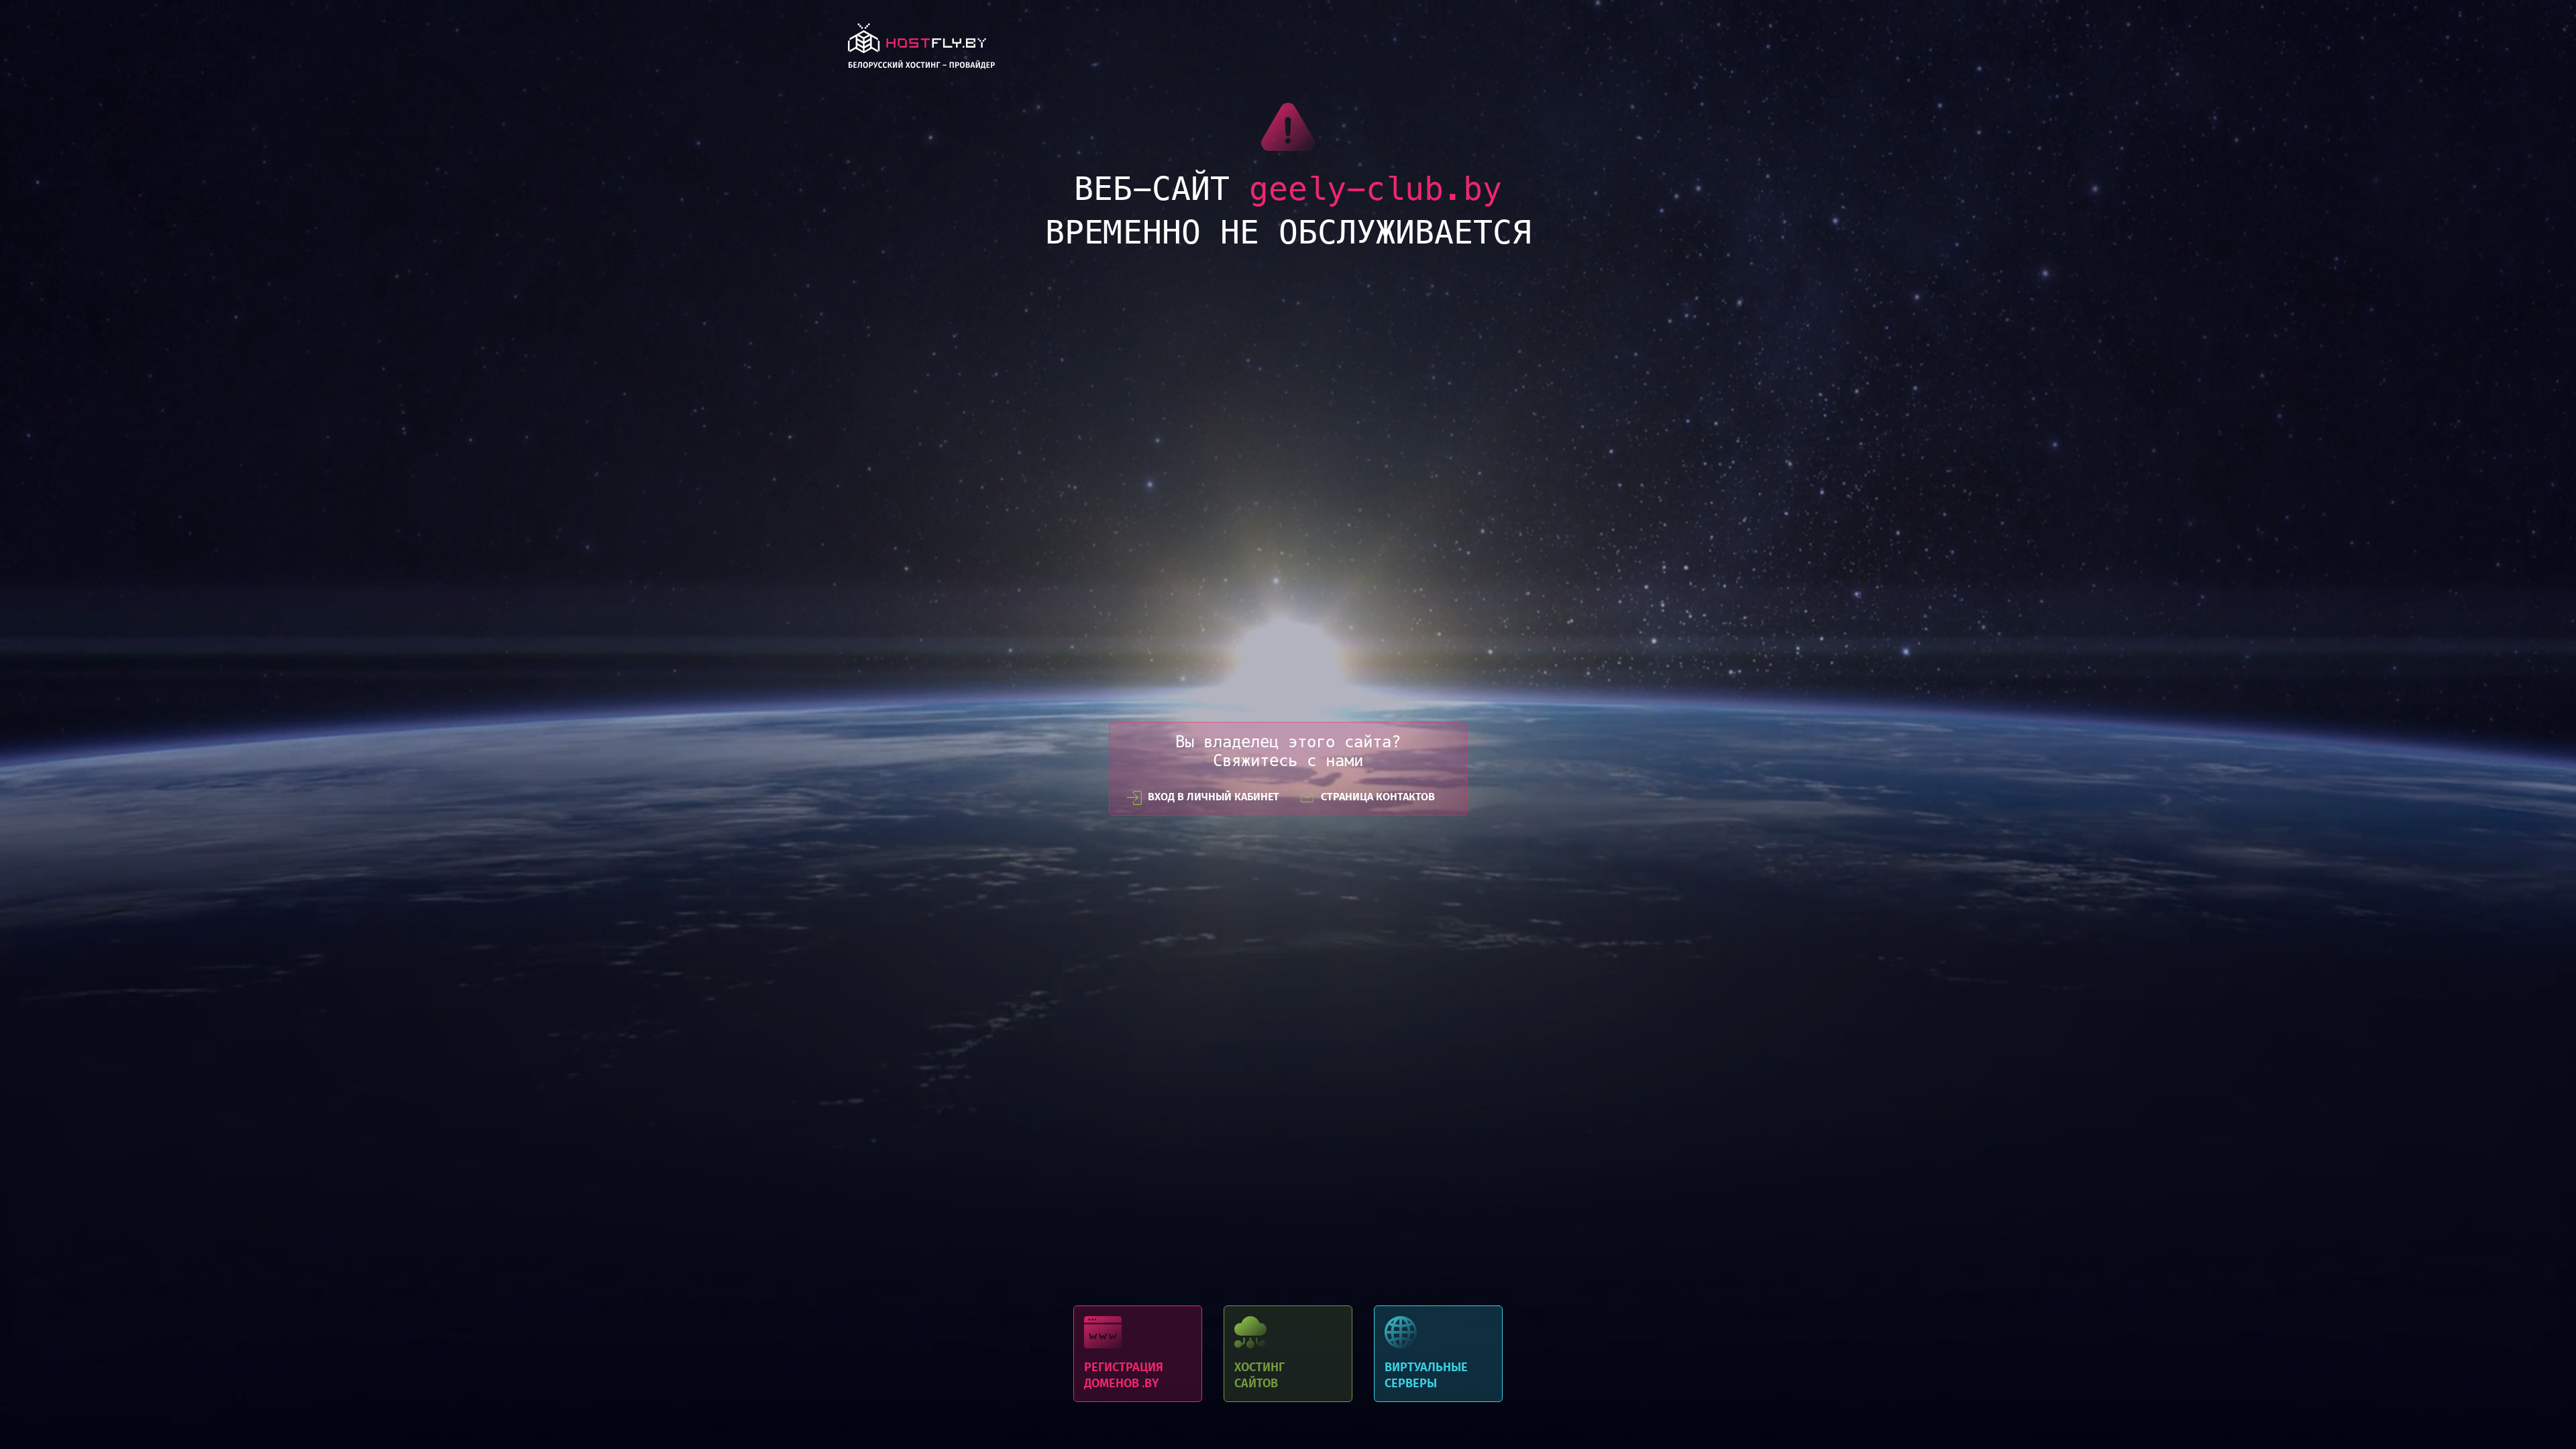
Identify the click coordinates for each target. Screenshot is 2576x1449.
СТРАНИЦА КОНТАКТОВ (1378, 797)
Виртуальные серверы (1438, 1354)
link (921, 50)
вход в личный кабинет (1214, 797)
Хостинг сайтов (1288, 1354)
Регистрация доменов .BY (1138, 1354)
